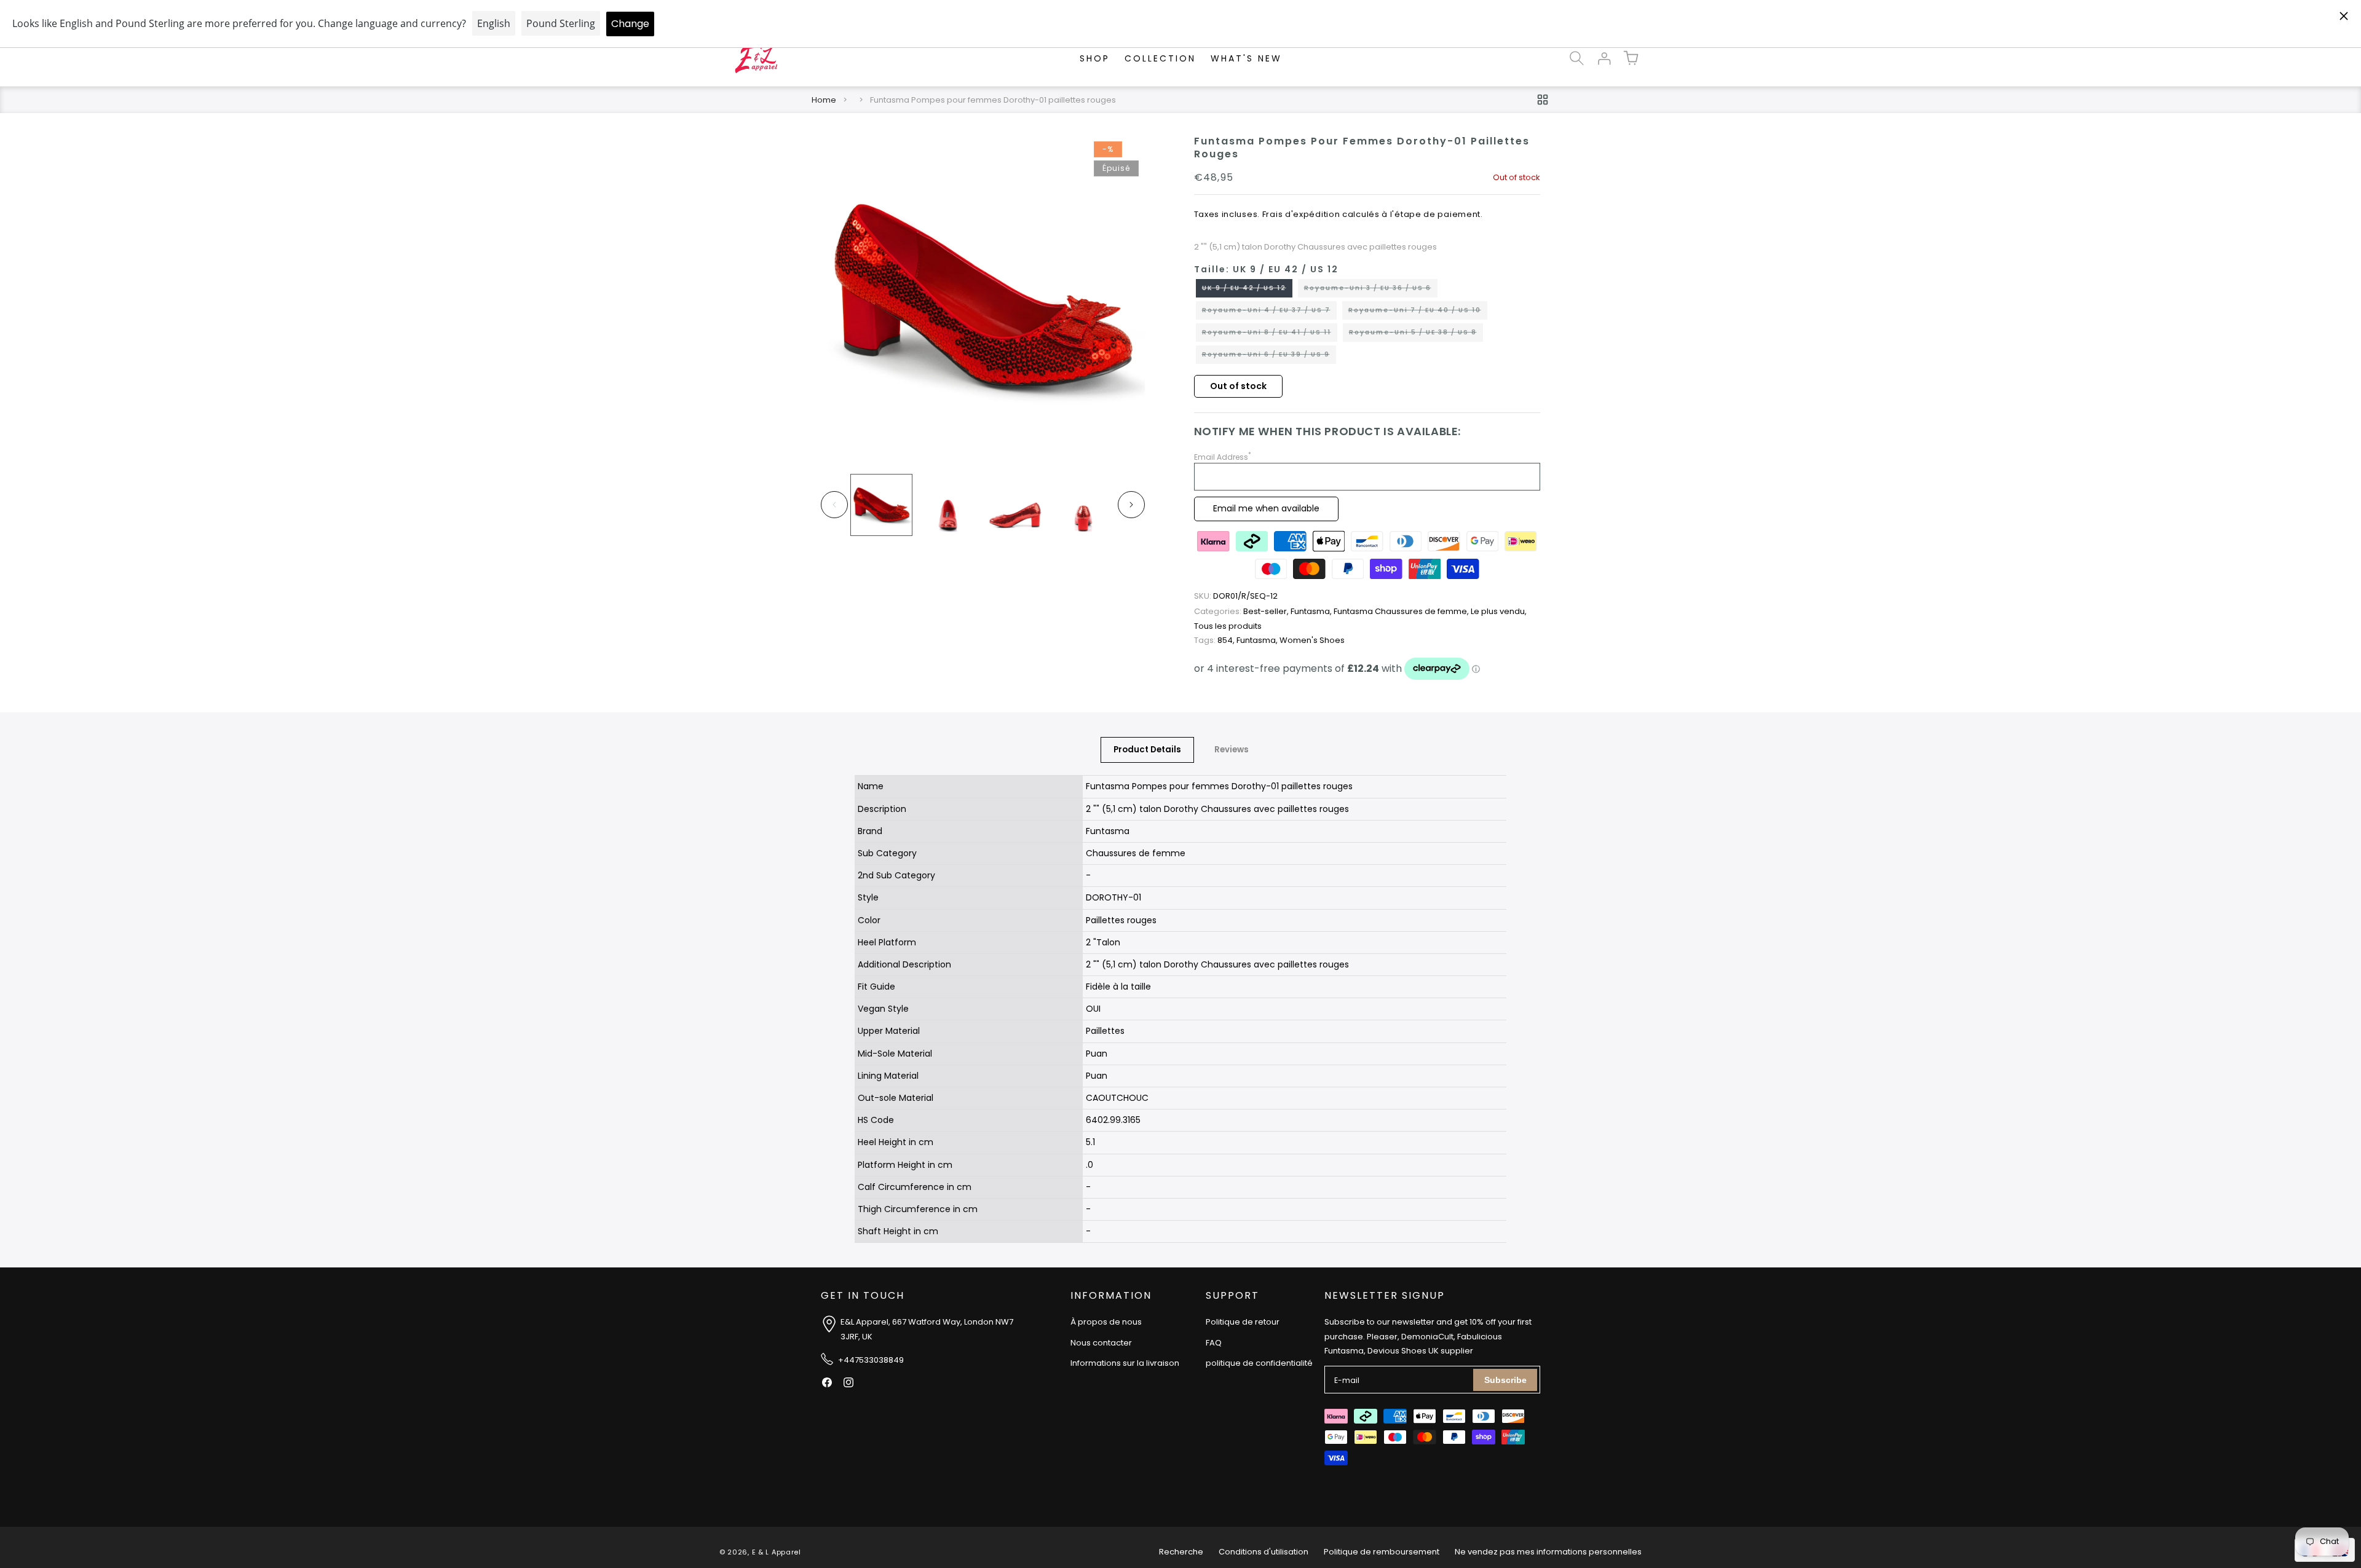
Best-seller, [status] (1242, 611)
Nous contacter (1101, 1343)
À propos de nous (1106, 1322)
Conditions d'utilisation (1264, 1552)
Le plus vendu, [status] (1499, 611)
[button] (1576, 58)
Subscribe (1505, 1380)
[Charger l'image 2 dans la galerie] (948, 505)
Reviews (1232, 750)
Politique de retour (1243, 1322)
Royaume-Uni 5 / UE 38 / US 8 (1416, 334)
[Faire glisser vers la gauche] (834, 505)
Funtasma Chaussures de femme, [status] (1402, 611)
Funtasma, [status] (1312, 611)
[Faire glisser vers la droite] (1131, 505)
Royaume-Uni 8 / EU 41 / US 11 (1270, 334)
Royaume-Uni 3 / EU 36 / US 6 (1371, 290)
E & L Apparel (777, 1552)
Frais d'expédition (1301, 214)
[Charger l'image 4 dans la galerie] (1082, 505)
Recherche (1181, 1552)
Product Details (1147, 750)
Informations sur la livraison (1125, 1363)
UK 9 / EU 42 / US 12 (1247, 290)
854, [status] (1215, 640)
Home (824, 100)
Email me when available (1266, 508)
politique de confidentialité (1259, 1363)
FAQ (1214, 1343)
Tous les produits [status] (1228, 626)
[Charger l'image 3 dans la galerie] (1015, 505)
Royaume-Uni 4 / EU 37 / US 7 (1269, 312)
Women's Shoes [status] (1312, 640)
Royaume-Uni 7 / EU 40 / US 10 (1418, 312)
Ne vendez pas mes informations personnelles (1548, 1552)
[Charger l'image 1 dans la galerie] (881, 505)
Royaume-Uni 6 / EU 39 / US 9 (1269, 357)
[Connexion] (1604, 58)
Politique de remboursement (1382, 1552)
